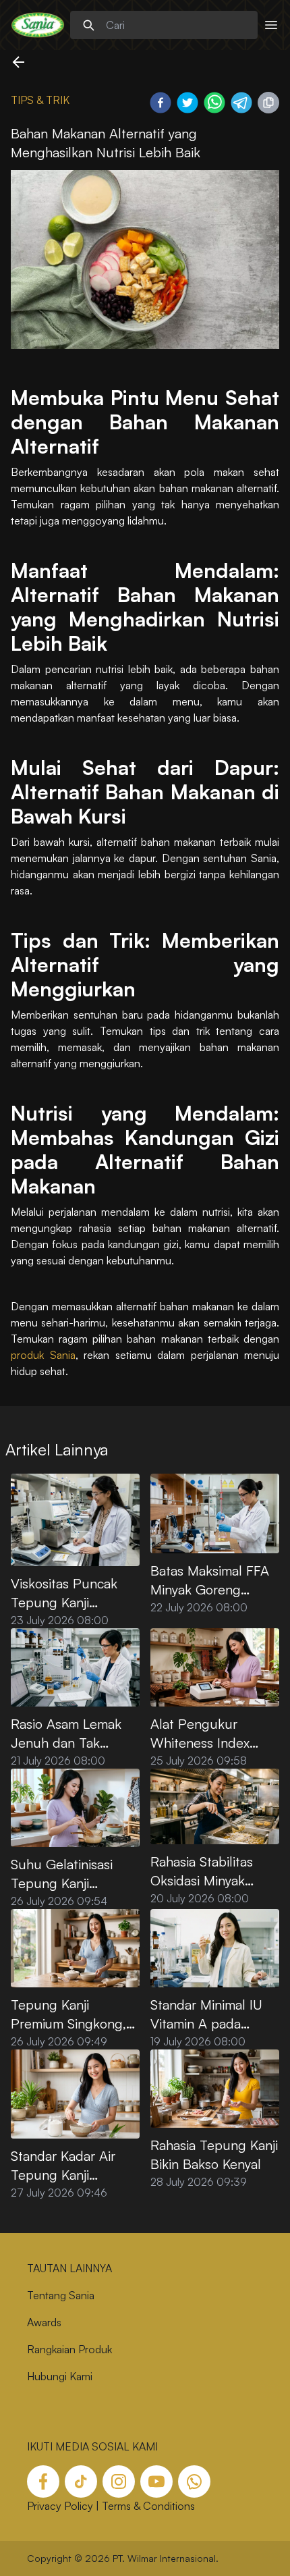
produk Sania (43, 1355)
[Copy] (268, 103)
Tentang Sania (61, 2295)
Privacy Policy (60, 2506)
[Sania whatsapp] (194, 2481)
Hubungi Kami (60, 2376)
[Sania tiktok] (81, 2481)
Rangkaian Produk (69, 2349)
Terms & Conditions (148, 2506)
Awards (44, 2322)
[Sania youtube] (156, 2481)
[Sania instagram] (119, 2481)
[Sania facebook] (43, 2481)
